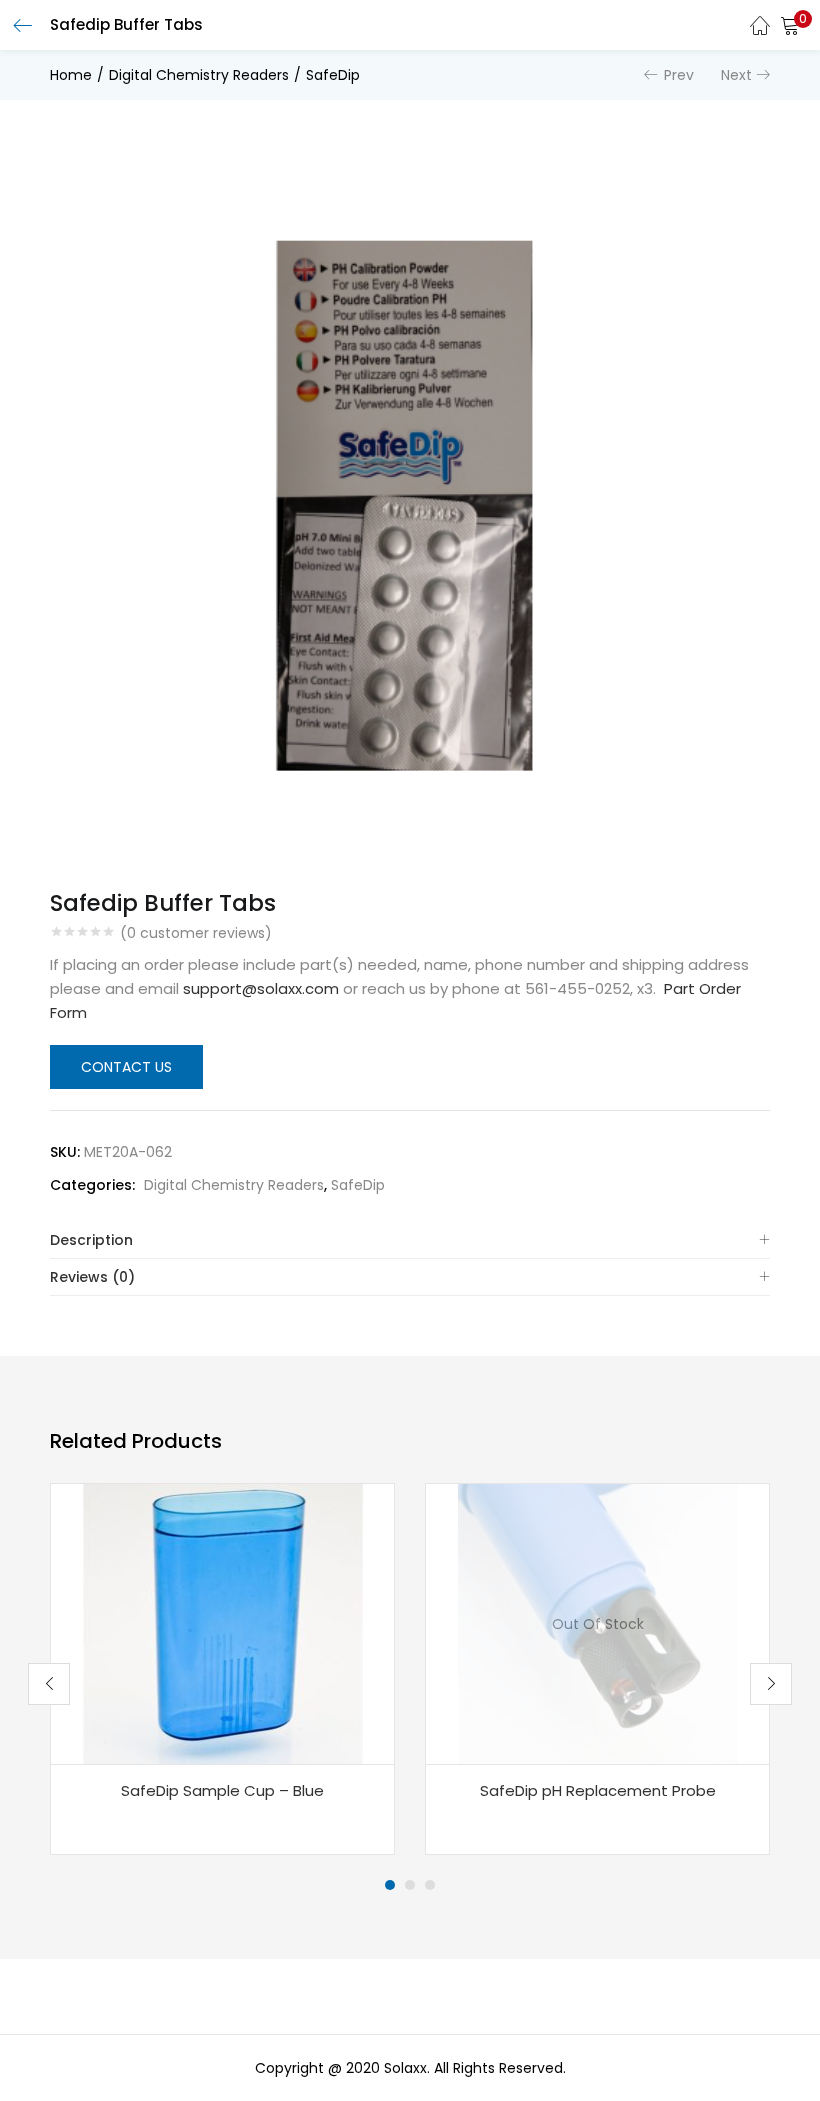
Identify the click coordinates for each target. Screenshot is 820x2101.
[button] (790, 25)
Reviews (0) (92, 1277)
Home (71, 75)
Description (91, 1240)
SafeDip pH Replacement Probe (598, 1790)
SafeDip (333, 75)
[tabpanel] (222, 1669)
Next (736, 75)
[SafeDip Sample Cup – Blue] (223, 1623)
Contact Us (126, 1067)
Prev (679, 75)
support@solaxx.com (261, 988)
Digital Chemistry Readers (199, 75)
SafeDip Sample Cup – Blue (222, 1790)
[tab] (410, 1240)
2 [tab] (410, 1885)
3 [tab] (430, 1885)
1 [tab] (390, 1885)
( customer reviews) (196, 933)
